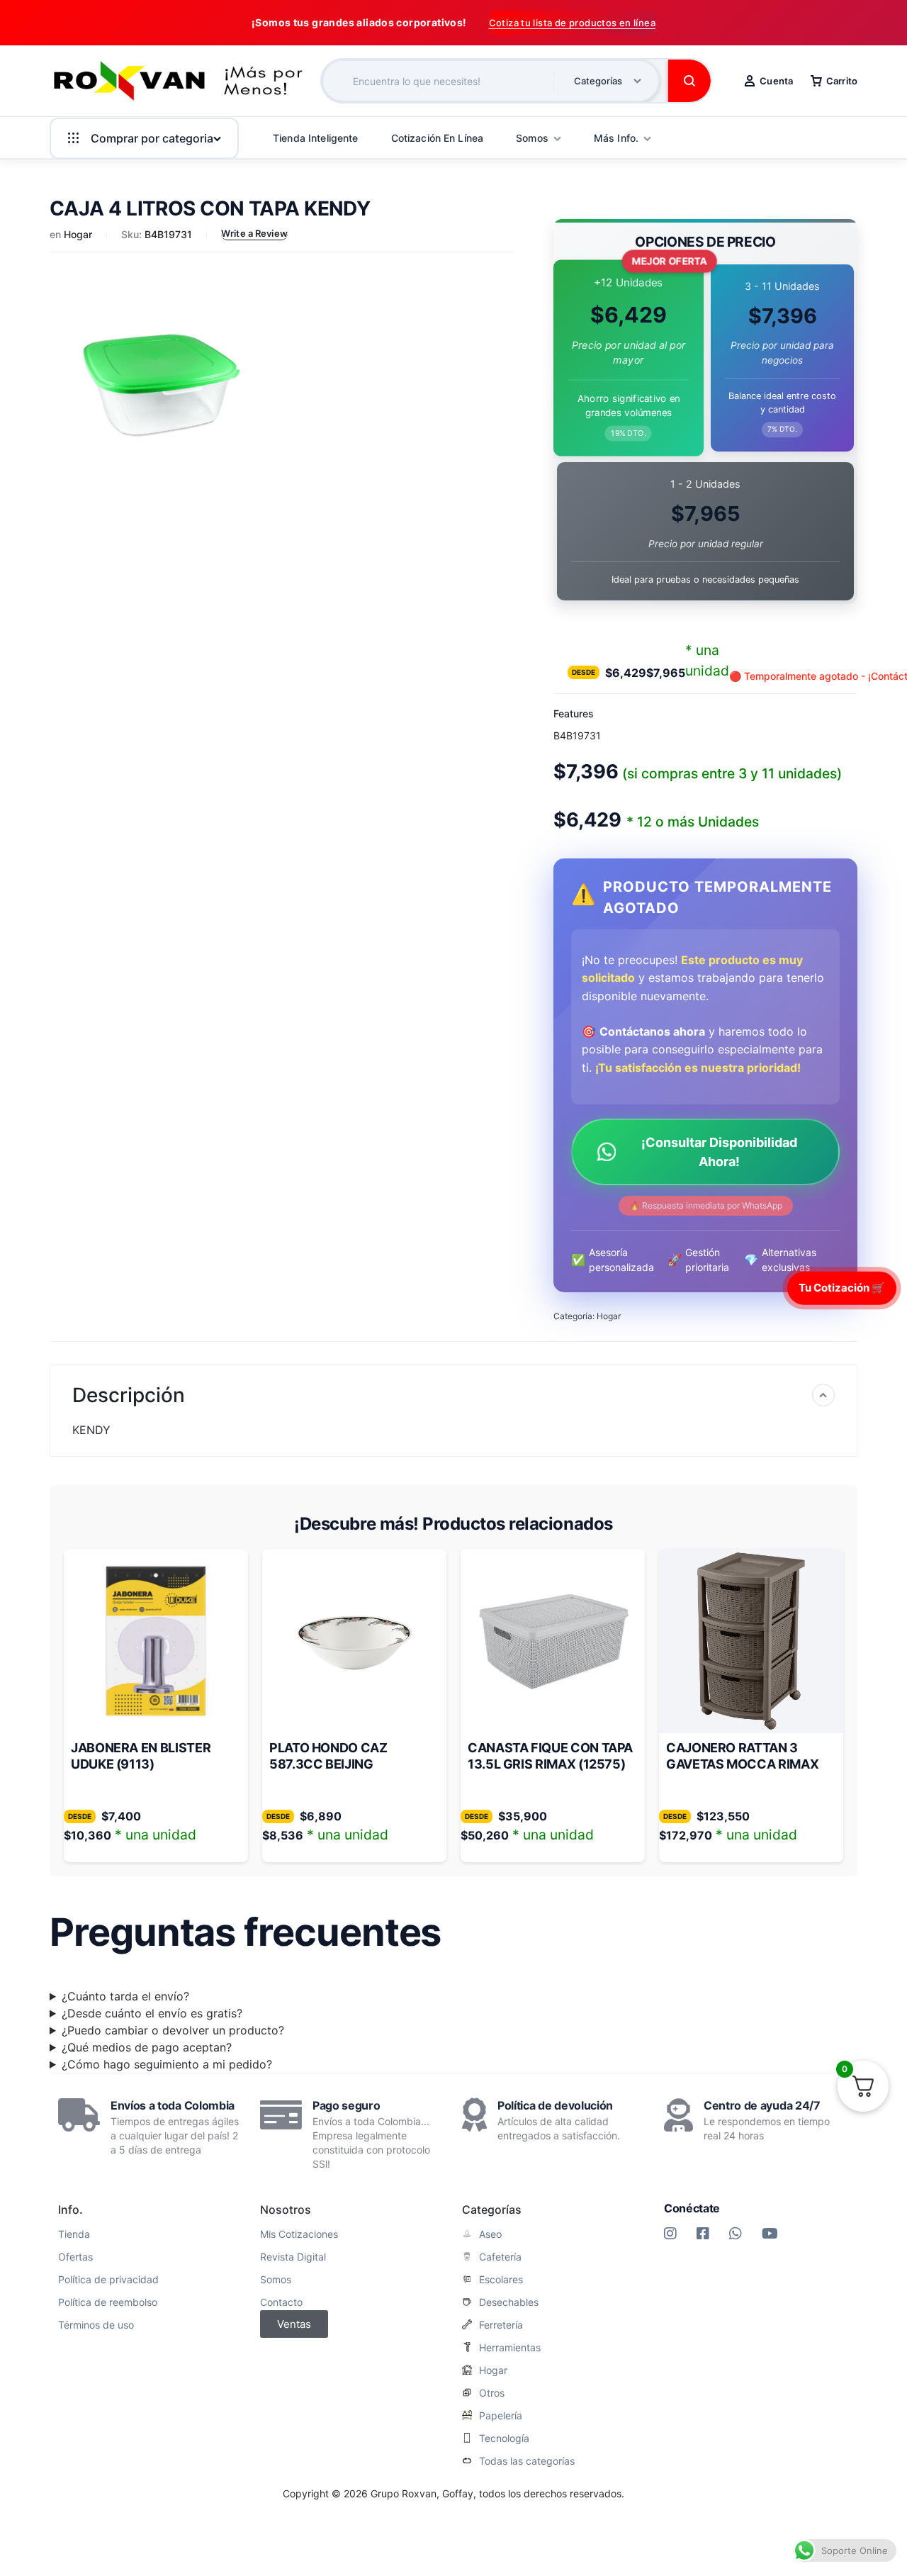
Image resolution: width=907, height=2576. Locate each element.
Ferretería (501, 2325)
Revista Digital (293, 2257)
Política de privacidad (108, 2280)
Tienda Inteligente (316, 138)
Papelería (501, 2416)
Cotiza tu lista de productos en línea (572, 23)
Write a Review (254, 233)
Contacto (281, 2302)
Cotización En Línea (438, 138)
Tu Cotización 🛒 (842, 1288)
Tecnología (504, 2438)
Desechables (509, 2302)
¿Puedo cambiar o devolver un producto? (173, 2030)
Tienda (74, 2234)
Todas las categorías (527, 2461)
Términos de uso (96, 2325)
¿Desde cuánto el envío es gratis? (152, 2013)
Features (574, 713)
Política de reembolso (108, 2302)
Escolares (501, 2280)
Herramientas (510, 2348)
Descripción (129, 1395)
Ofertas (75, 2257)
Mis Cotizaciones (299, 2234)
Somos (276, 2280)
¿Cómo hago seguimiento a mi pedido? (167, 2064)
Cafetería (500, 2257)
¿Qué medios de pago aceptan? (147, 2047)
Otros (492, 2393)
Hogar (78, 234)
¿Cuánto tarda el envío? (125, 1996)
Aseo (490, 2234)
